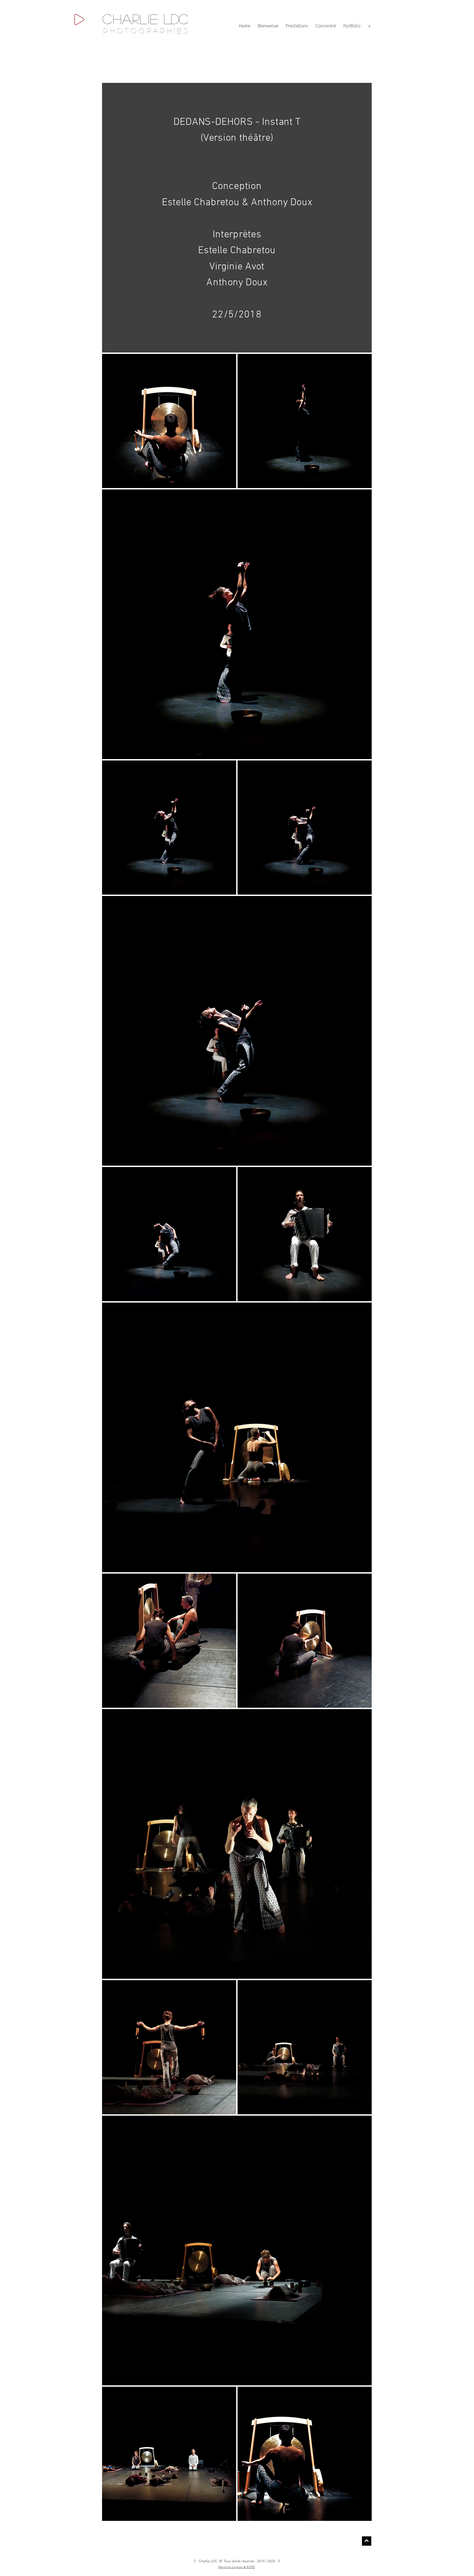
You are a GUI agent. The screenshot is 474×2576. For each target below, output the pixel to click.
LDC (176, 19)
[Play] (79, 19)
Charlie (130, 19)
